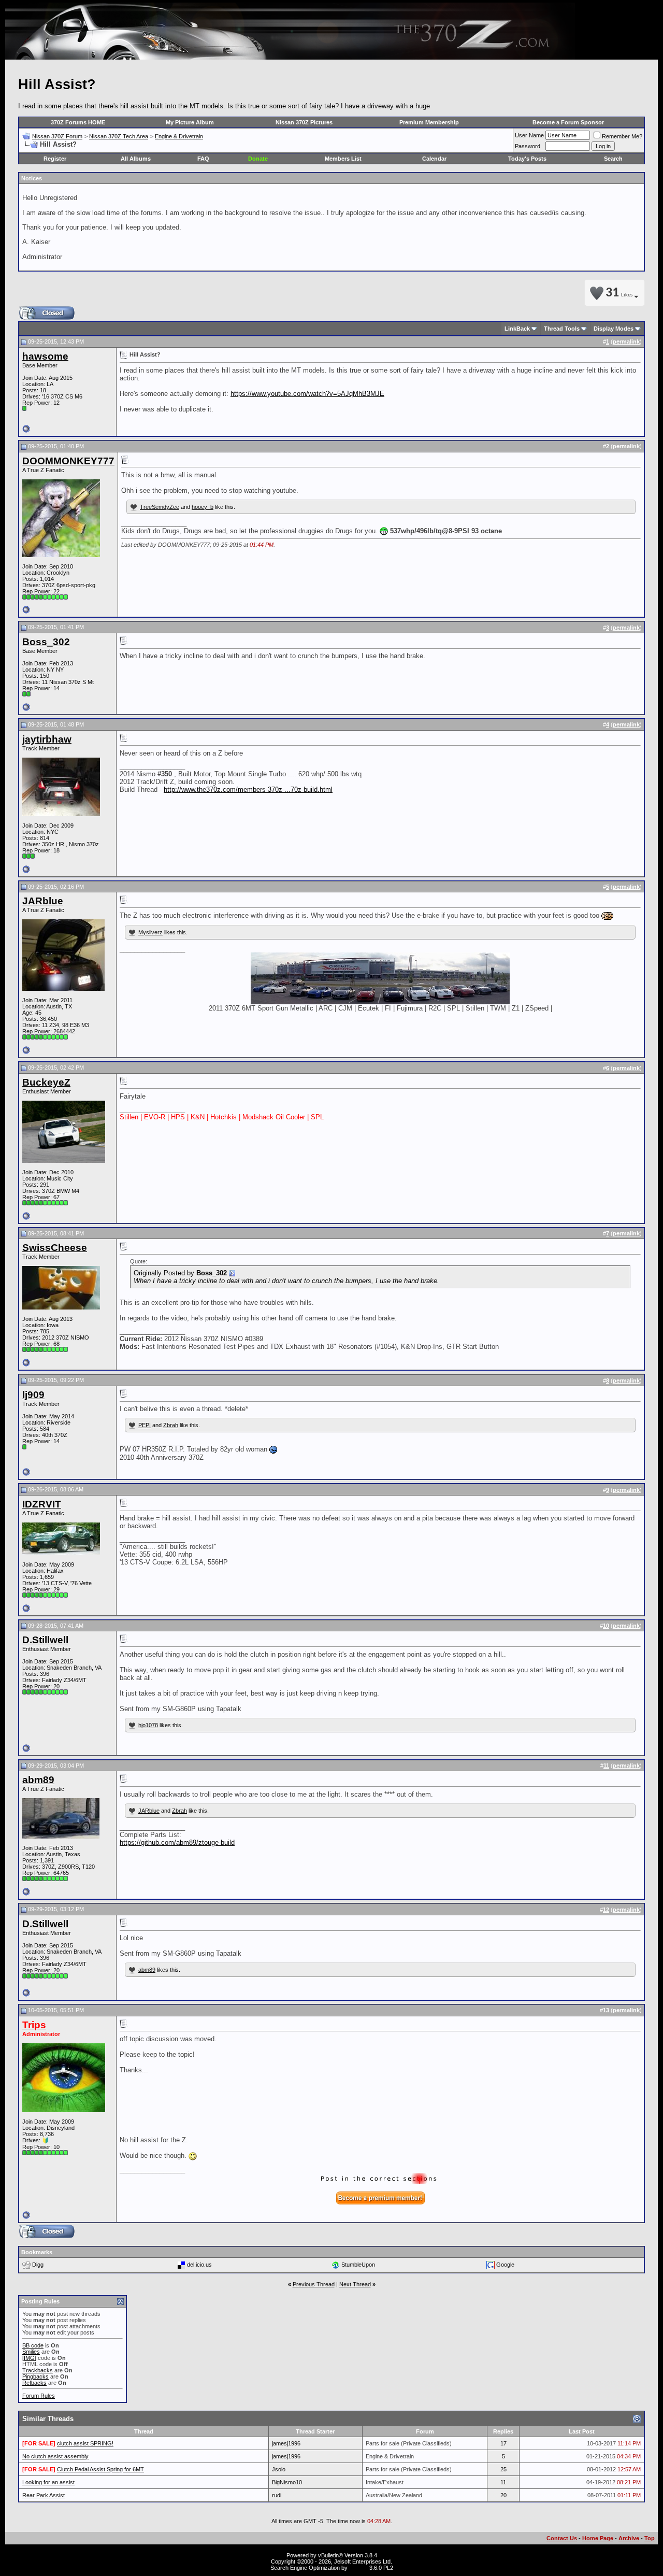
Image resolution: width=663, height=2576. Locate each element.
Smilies (31, 2352)
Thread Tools (562, 329)
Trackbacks (38, 2370)
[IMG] (29, 2358)
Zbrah (171, 1425)
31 (619, 293)
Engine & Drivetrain (179, 136)
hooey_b (203, 507)
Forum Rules (39, 2396)
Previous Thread (314, 2284)
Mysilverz (150, 932)
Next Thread (355, 2284)
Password (528, 146)
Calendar (434, 159)
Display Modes (614, 329)
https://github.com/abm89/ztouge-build (177, 1842)
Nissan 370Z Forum (57, 136)
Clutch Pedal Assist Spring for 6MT (100, 2469)
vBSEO (358, 2568)
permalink (626, 341)
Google (505, 2264)
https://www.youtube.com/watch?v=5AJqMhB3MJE (307, 394)
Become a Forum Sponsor (568, 122)
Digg (38, 2264)
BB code (33, 2345)
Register (55, 159)
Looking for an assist (48, 2482)
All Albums (136, 159)
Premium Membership (429, 122)
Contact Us (562, 2538)
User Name (529, 135)
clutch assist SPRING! (85, 2443)
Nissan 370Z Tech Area (119, 136)
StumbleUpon (358, 2264)
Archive (629, 2538)
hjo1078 (148, 1725)
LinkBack (517, 329)
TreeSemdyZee (160, 507)
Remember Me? (622, 136)
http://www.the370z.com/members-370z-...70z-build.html (248, 789)
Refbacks (34, 2383)
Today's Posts (527, 159)
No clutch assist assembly (55, 2456)
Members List (343, 159)
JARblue (149, 1811)
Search (613, 159)
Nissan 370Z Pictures (304, 122)
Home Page (598, 2538)
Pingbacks (35, 2376)
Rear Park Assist (44, 2495)
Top (650, 2538)
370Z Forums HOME (78, 122)
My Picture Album (190, 122)
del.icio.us (199, 2264)
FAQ (203, 159)
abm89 (147, 1970)
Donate (258, 159)
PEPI (145, 1425)
